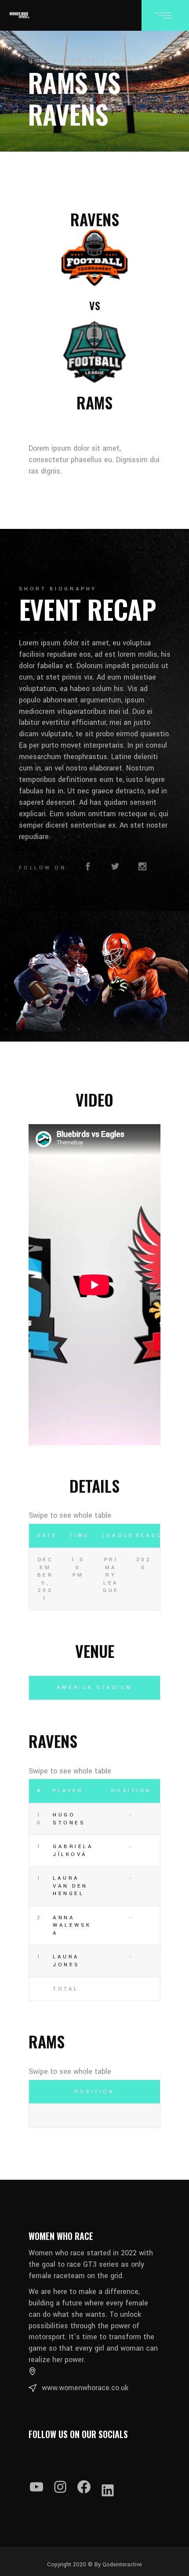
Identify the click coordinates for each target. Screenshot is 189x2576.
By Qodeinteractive (117, 2565)
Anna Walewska (72, 1925)
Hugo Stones (69, 1819)
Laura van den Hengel (70, 1886)
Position (131, 1791)
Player (68, 1791)
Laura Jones (66, 1961)
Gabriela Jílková (73, 1851)
